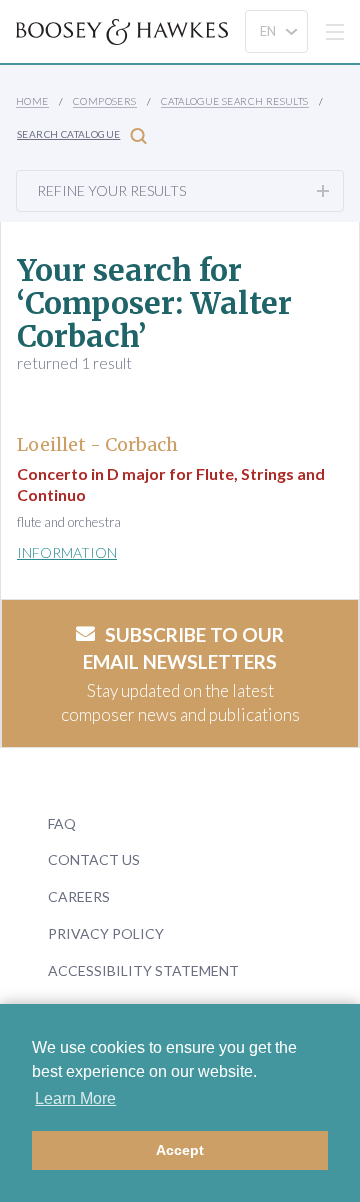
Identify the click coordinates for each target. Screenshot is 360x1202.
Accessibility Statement (143, 970)
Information (67, 552)
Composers (105, 101)
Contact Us (94, 859)
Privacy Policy (106, 933)
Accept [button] (180, 1150)
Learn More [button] (75, 1098)
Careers (79, 896)
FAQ (62, 823)
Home (32, 101)
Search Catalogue (68, 134)
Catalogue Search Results (235, 101)
